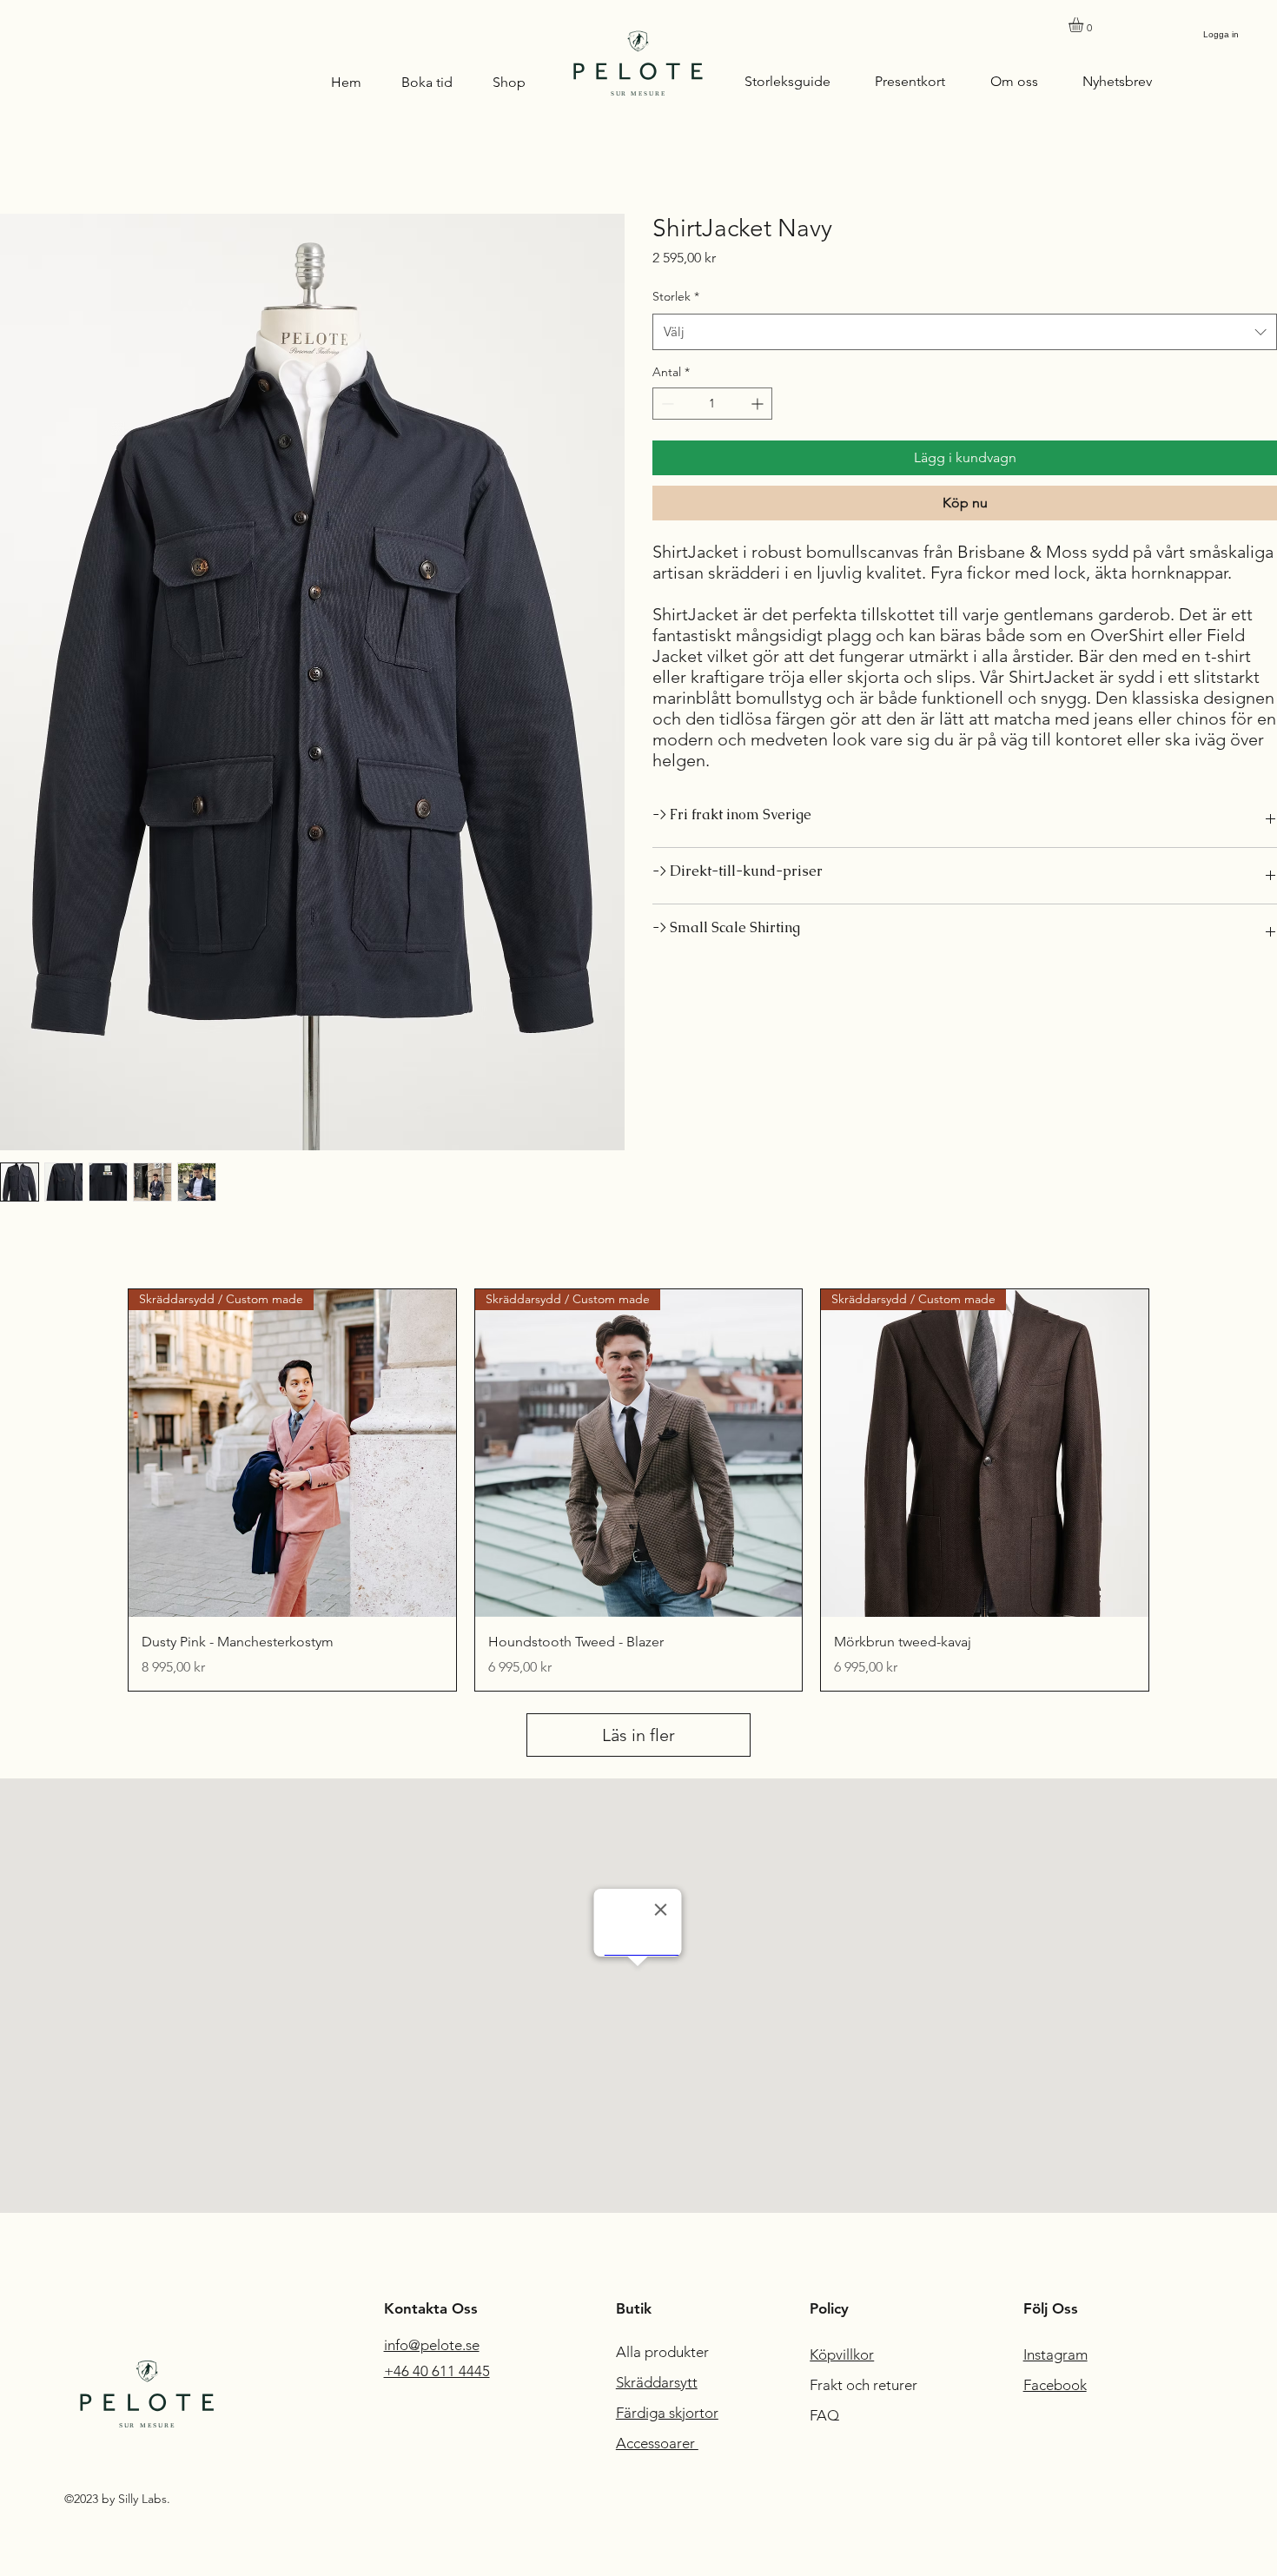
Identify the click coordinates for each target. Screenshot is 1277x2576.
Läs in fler (638, 1735)
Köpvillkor (842, 2354)
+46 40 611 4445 (437, 2371)
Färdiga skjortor (667, 2413)
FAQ (824, 2415)
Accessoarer (657, 2443)
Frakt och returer (865, 2385)
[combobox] (965, 332)
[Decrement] (666, 404)
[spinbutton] (712, 404)
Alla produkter (664, 2352)
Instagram (1055, 2354)
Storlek (676, 296)
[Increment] (759, 404)
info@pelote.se (432, 2345)
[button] (1085, 25)
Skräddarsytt (657, 2382)
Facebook (1055, 2385)
